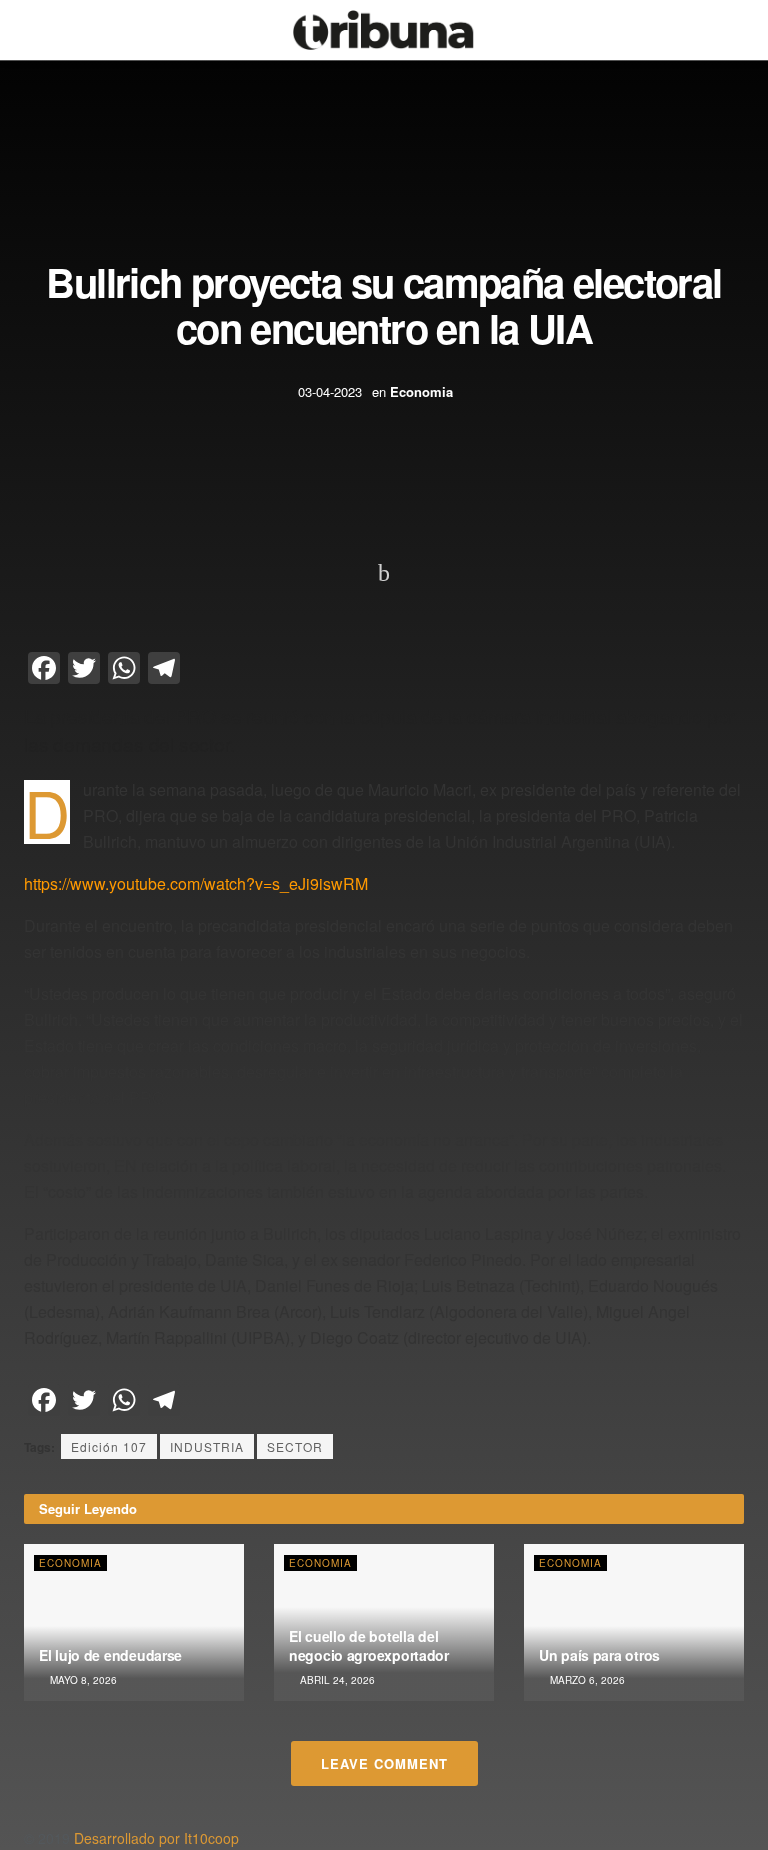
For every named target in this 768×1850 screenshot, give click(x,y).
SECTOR (295, 1446)
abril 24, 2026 (336, 1680)
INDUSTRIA (207, 1446)
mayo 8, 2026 (82, 1680)
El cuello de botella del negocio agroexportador (369, 1645)
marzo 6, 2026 (586, 1680)
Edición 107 (109, 1446)
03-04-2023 (330, 391)
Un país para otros (599, 1655)
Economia (421, 391)
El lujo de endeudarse (110, 1655)
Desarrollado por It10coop (156, 1838)
